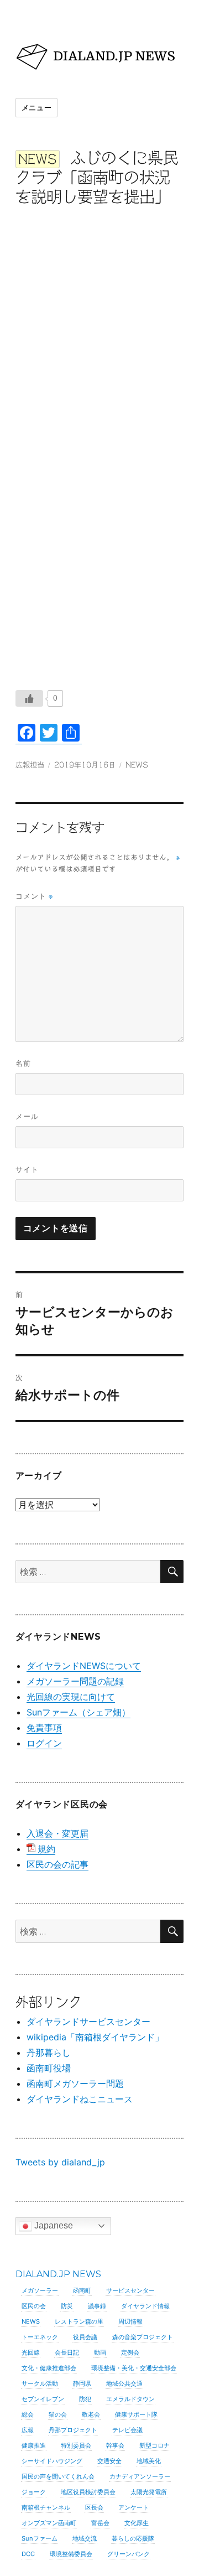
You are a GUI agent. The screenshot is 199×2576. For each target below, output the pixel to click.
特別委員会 (76, 2445)
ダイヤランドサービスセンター (88, 2022)
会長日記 (67, 2352)
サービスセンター (130, 2290)
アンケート (133, 2507)
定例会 (130, 2352)
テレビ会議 (127, 2430)
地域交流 (85, 2538)
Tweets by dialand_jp (60, 2162)
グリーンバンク (129, 2554)
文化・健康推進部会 (49, 2368)
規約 (46, 1849)
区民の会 (34, 2306)
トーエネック (40, 2337)
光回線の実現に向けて (71, 1697)
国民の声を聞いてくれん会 (58, 2476)
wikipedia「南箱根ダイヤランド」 (95, 2037)
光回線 (31, 2352)
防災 (67, 2306)
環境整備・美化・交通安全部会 (134, 2368)
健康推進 (34, 2445)
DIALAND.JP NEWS (58, 2274)
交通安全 (109, 2461)
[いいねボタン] (29, 698)
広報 (28, 2430)
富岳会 (100, 2523)
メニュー (36, 107)
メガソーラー (40, 2290)
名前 (23, 1063)
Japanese (53, 2225)
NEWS (137, 765)
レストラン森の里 (79, 2321)
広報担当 (30, 765)
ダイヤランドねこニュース (80, 2099)
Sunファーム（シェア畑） (78, 1712)
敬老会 (91, 2414)
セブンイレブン (43, 2399)
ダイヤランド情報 (145, 2306)
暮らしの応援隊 (133, 2538)
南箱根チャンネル (46, 2507)
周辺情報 (130, 2321)
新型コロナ (155, 2445)
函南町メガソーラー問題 (75, 2083)
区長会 (94, 2507)
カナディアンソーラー (140, 2476)
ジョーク (34, 2492)
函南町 (82, 2290)
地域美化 (149, 2461)
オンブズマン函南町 (49, 2523)
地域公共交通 (124, 2383)
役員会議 (85, 2337)
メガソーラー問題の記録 (75, 1681)
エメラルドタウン (130, 2399)
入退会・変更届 (57, 1833)
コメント (34, 896)
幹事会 (115, 2445)
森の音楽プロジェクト (143, 2337)
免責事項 (44, 1728)
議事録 (97, 2306)
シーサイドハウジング (52, 2461)
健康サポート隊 (136, 2414)
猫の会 (58, 2414)
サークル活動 (40, 2383)
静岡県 (82, 2383)
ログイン (44, 1743)
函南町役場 (49, 2068)
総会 (28, 2414)
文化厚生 (137, 2523)
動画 (100, 2352)
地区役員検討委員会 (88, 2492)
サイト (27, 1169)
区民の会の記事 (57, 1864)
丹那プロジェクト (73, 2430)
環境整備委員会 (71, 2554)
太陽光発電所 (149, 2492)
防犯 (85, 2399)
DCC (28, 2554)
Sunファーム (40, 2538)
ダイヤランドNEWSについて (84, 1666)
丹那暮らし (49, 2052)
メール (27, 1116)
